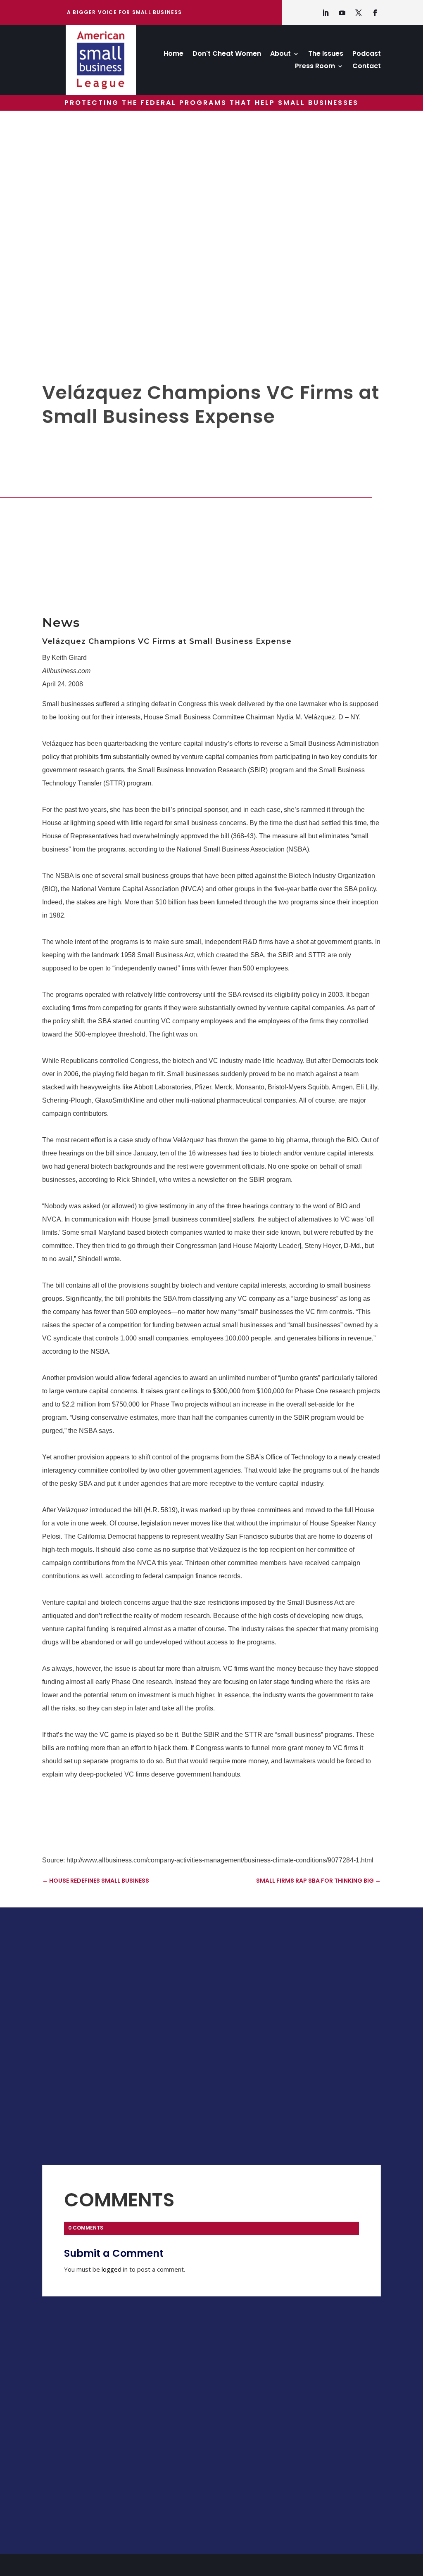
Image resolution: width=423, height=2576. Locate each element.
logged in (115, 2269)
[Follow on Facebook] (375, 13)
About (280, 55)
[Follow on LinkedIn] (326, 13)
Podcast (367, 55)
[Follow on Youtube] (342, 13)
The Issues (326, 55)
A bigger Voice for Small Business (125, 12)
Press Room (315, 67)
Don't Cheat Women (227, 55)
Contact (367, 67)
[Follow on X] (359, 13)
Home (173, 55)
